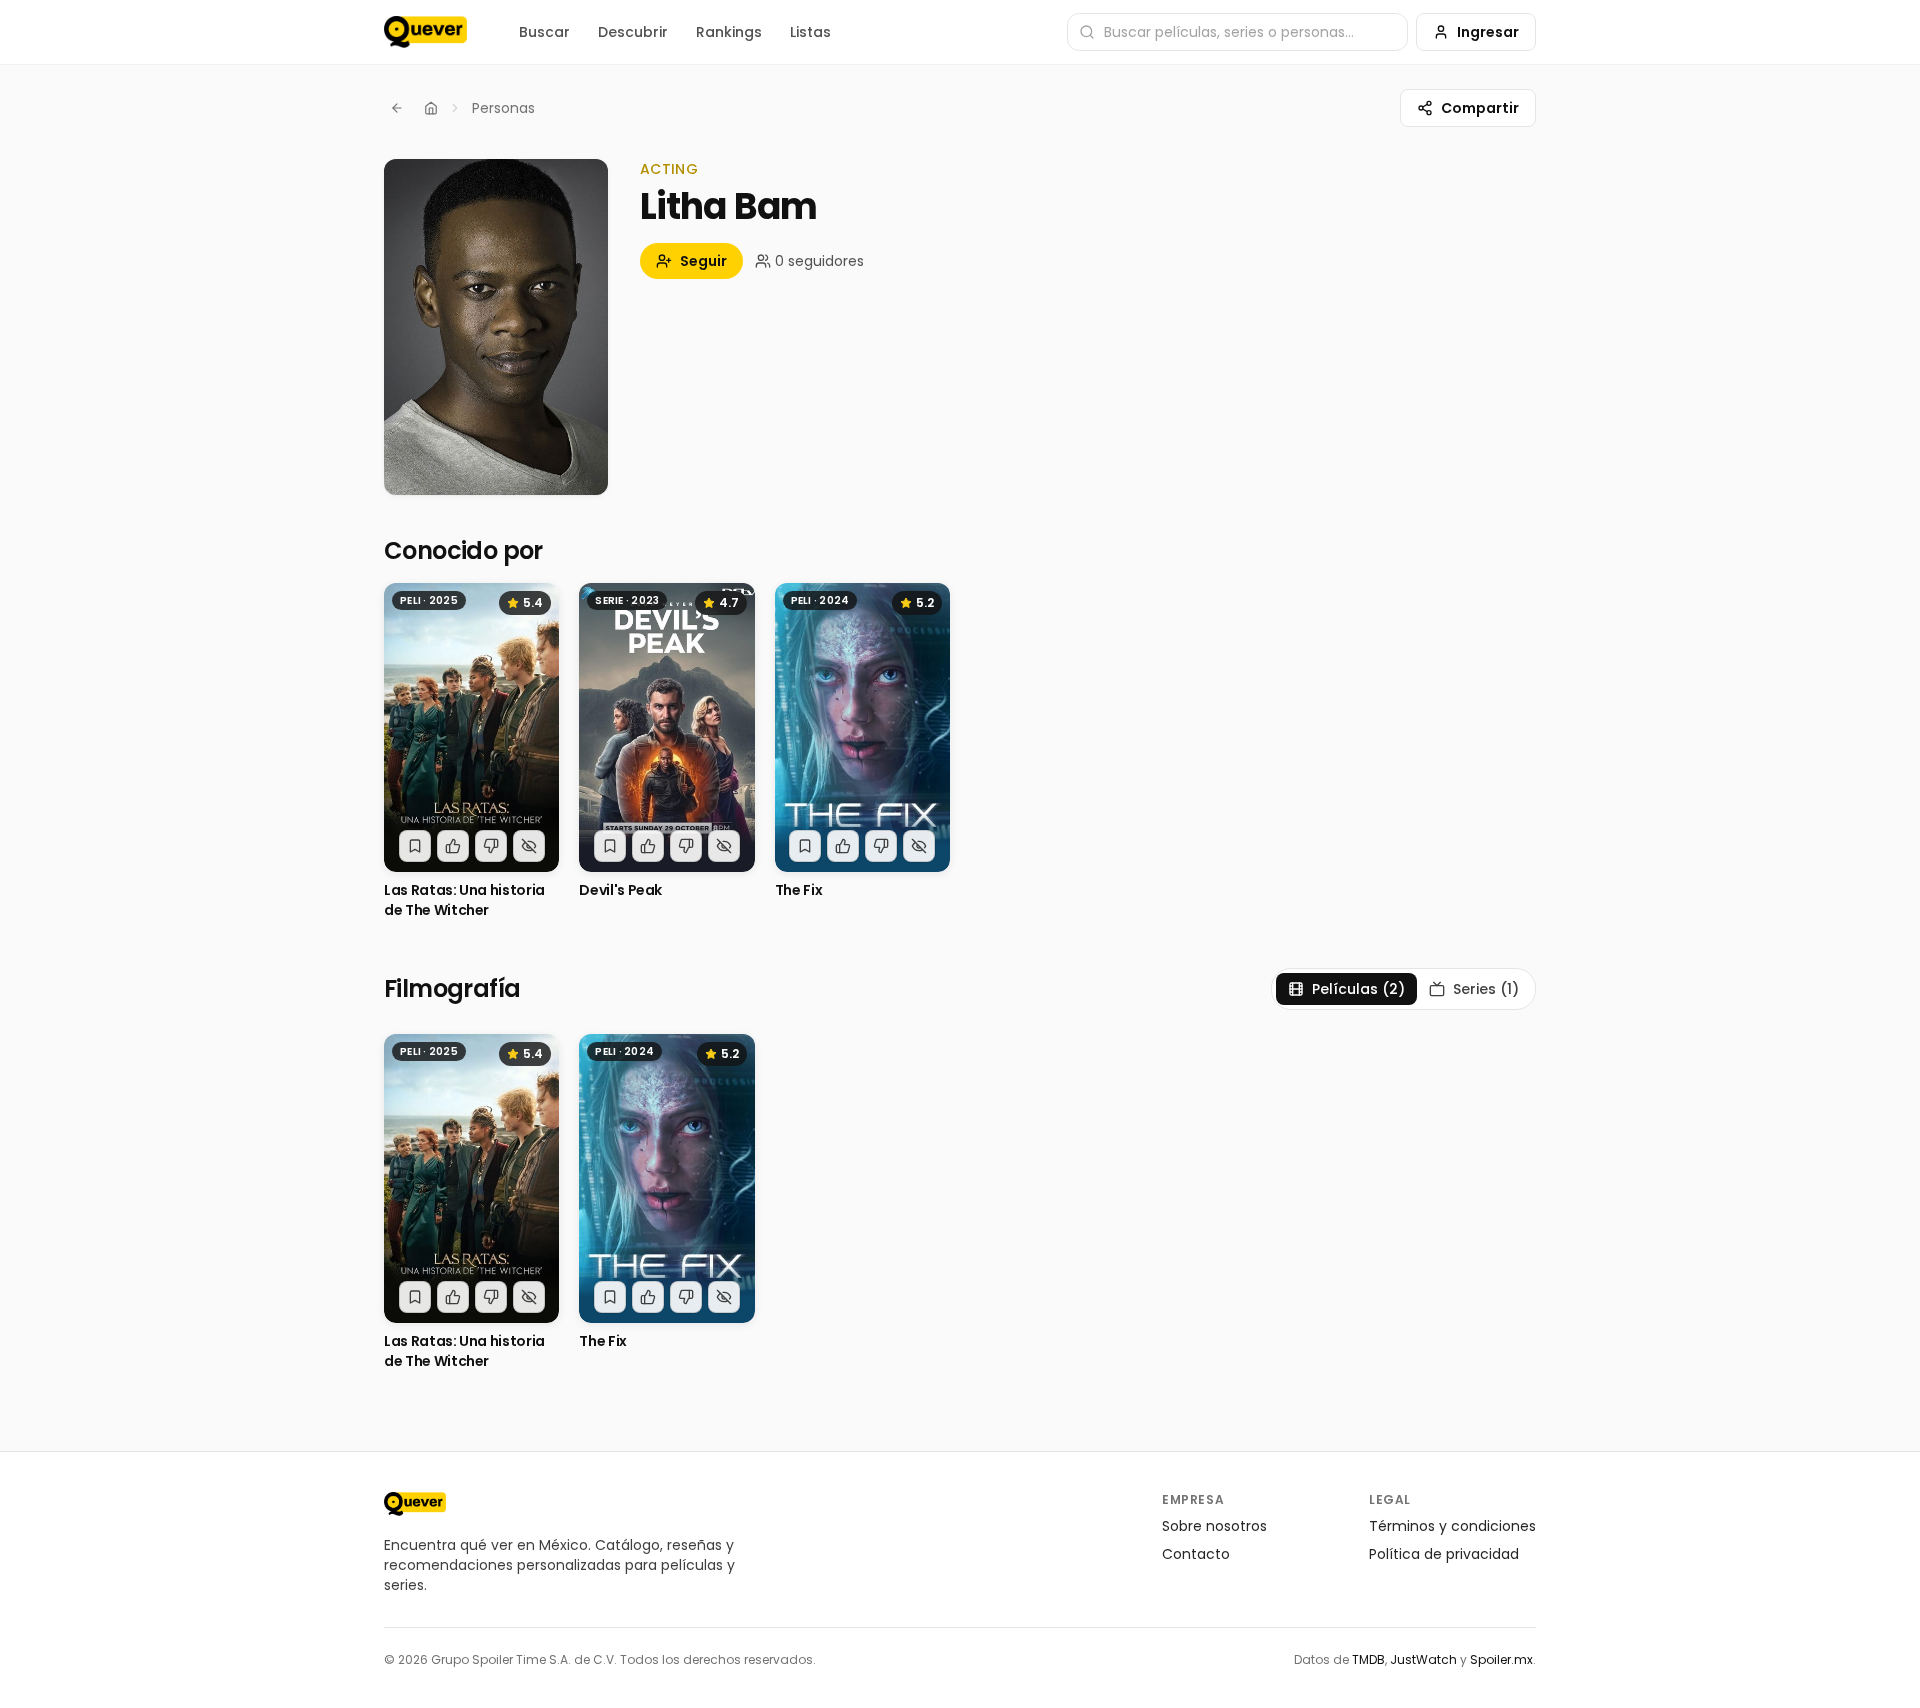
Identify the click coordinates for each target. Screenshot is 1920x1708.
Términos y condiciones (1452, 1526)
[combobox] (1237, 32)
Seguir (703, 261)
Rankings (729, 32)
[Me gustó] (453, 846)
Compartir (1480, 108)
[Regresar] (397, 108)
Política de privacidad (1444, 1554)
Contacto (1196, 1554)
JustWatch (1423, 1659)
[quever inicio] (425, 32)
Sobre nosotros (1214, 1526)
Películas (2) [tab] (1358, 989)
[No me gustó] (491, 846)
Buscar (544, 32)
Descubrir (633, 32)
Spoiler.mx (1501, 1659)
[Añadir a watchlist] (415, 846)
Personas (503, 108)
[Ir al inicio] (415, 1504)
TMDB (1368, 1659)
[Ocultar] (529, 846)
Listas (810, 32)
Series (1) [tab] (1486, 989)
